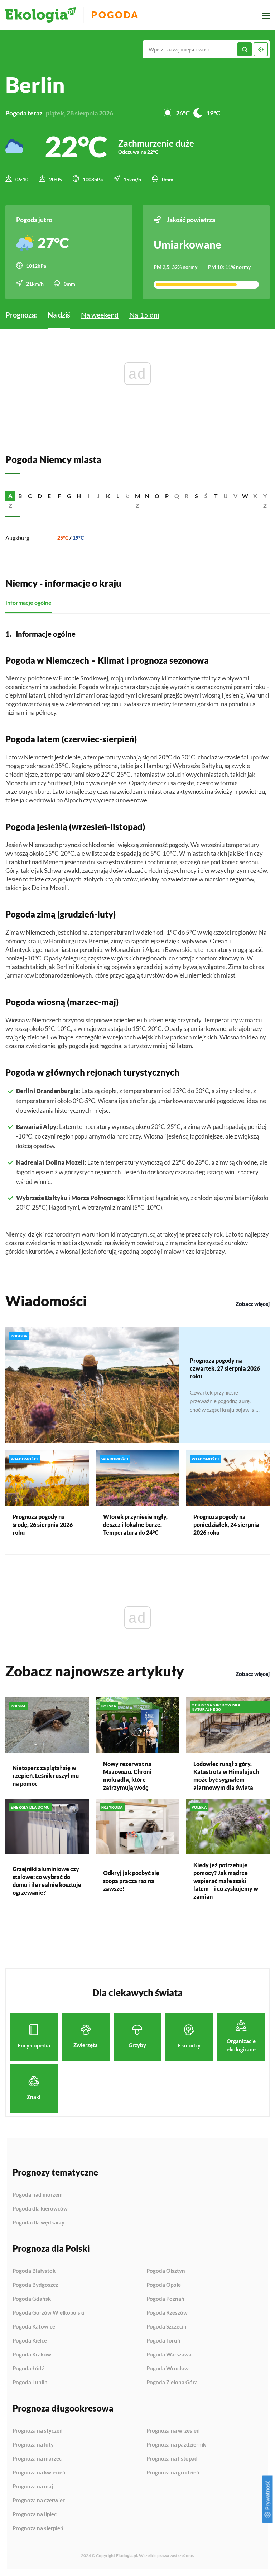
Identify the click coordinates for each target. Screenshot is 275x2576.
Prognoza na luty (33, 2445)
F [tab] (59, 496)
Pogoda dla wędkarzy (38, 2223)
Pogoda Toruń (163, 2341)
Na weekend (100, 315)
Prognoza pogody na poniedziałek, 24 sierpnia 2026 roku (226, 1525)
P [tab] (167, 496)
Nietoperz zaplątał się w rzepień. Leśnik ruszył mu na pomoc (46, 1776)
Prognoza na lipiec (35, 2514)
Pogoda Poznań (165, 2299)
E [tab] (49, 496)
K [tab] (108, 496)
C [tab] (30, 496)
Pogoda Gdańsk (32, 2299)
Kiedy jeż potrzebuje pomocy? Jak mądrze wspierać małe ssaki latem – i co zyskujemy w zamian (226, 1881)
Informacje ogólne (28, 602)
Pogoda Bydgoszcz (35, 2285)
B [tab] (20, 496)
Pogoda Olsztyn (166, 2271)
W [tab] (245, 496)
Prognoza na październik (176, 2445)
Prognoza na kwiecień (39, 2473)
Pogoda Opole (164, 2285)
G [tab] (69, 496)
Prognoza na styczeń (38, 2431)
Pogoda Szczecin (167, 2327)
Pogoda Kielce (30, 2341)
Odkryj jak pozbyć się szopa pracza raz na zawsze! (131, 1881)
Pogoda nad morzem (38, 2195)
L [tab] (118, 496)
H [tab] (79, 496)
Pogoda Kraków (32, 2355)
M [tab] (138, 496)
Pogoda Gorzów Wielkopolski (49, 2313)
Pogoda (115, 15)
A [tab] (10, 496)
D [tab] (40, 496)
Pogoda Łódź (28, 2369)
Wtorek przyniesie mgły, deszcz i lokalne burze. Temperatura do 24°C (135, 1525)
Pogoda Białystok (34, 2271)
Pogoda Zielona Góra (172, 2382)
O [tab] (157, 496)
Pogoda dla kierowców (40, 2209)
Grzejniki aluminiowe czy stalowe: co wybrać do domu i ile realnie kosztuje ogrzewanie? (47, 1881)
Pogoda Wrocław (168, 2369)
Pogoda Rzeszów (167, 2313)
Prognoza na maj (33, 2487)
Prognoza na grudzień (173, 2472)
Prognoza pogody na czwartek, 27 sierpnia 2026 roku (225, 1368)
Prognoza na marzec (37, 2459)
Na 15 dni (144, 315)
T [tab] (216, 496)
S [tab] (196, 496)
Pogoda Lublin (30, 2382)
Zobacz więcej (253, 1304)
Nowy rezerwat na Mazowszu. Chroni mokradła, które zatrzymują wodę (127, 1776)
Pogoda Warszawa (169, 2355)
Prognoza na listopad (172, 2459)
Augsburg (17, 538)
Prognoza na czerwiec (39, 2501)
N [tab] (147, 496)
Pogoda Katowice (34, 2327)
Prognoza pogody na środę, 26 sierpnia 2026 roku (43, 1525)
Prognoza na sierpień (38, 2528)
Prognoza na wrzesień (173, 2431)
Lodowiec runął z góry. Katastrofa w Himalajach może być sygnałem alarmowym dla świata (226, 1776)
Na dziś (59, 315)
